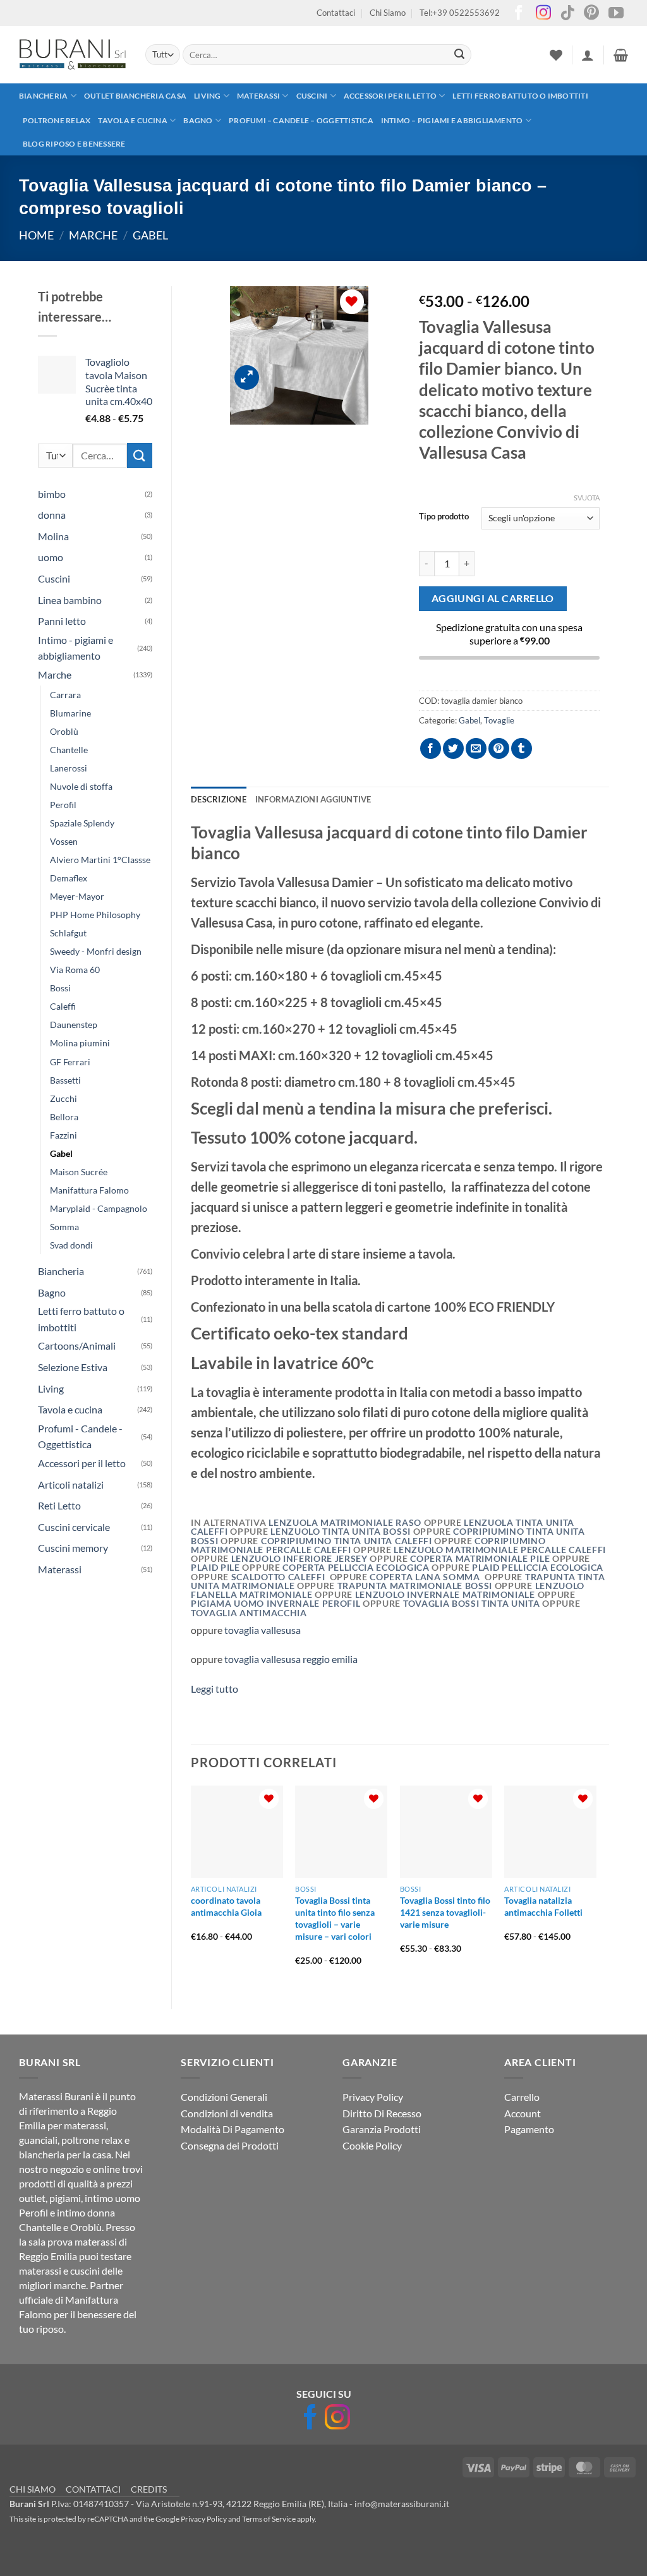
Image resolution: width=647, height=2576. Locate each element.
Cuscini (312, 96)
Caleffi (63, 1006)
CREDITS (149, 2489)
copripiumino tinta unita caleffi (348, 1541)
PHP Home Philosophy (95, 915)
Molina (53, 536)
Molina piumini (80, 1043)
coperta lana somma (427, 1577)
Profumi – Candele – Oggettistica (301, 120)
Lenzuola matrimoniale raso (345, 1523)
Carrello (522, 2097)
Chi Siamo (388, 13)
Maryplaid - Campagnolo (99, 1208)
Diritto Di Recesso (382, 2113)
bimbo (52, 494)
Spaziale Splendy (82, 823)
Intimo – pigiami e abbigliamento (452, 120)
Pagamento (529, 2129)
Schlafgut (68, 933)
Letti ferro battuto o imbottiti (520, 96)
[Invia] (459, 55)
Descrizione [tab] (219, 799)
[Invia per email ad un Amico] (476, 748)
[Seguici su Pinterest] (591, 14)
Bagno (198, 120)
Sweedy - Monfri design (96, 951)
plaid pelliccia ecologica (536, 1568)
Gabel (150, 235)
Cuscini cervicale (74, 1527)
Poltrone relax (57, 120)
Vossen (64, 841)
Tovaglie (499, 720)
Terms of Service (269, 2519)
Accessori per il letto (390, 96)
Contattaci (336, 13)
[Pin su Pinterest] (499, 748)
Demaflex (69, 878)
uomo (51, 557)
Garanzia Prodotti (382, 2129)
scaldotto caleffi (278, 1577)
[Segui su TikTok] (567, 14)
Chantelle (69, 750)
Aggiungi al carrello (493, 598)
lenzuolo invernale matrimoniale (445, 1595)
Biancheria (43, 96)
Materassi (258, 96)
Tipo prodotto (444, 517)
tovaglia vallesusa (262, 1630)
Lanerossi (69, 768)
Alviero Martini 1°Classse (100, 860)
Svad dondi (71, 1245)
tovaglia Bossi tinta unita (473, 1604)
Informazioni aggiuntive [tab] (313, 799)
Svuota (587, 498)
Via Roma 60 (75, 970)
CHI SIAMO (33, 2489)
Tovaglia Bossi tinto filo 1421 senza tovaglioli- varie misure (445, 1912)
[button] (588, 55)
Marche (93, 235)
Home (36, 235)
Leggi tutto (215, 1689)
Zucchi (63, 1098)
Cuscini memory (73, 1548)
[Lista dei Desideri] (556, 55)
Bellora (64, 1117)
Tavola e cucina (133, 120)
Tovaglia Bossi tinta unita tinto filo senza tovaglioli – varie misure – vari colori (335, 1918)
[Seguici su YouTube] (616, 14)
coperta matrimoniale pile (481, 1559)
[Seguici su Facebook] (519, 14)
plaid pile (216, 1568)
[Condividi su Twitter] (453, 748)
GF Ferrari (70, 1062)
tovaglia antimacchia (249, 1613)
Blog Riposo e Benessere (74, 144)
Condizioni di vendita (227, 2113)
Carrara (65, 695)
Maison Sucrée (79, 1172)
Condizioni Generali (224, 2097)
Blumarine (70, 713)
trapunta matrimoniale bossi (416, 1586)
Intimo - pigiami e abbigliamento (76, 648)
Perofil (63, 805)
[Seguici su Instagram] (543, 14)
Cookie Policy (372, 2145)
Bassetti (65, 1080)
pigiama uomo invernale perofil (277, 1604)
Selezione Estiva (73, 1367)
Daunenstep (74, 1025)
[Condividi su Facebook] (431, 748)
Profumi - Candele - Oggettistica (80, 1436)
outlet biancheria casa (135, 96)
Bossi (60, 988)
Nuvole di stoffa (81, 786)
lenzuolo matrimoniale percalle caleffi (500, 1550)
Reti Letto (59, 1505)
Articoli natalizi (71, 1485)
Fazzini (63, 1135)
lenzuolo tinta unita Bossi (340, 1532)
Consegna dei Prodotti (230, 2145)
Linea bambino (70, 600)
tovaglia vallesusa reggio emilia (291, 1659)
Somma (64, 1227)
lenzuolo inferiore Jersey (301, 1559)
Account (523, 2113)
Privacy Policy (373, 2097)
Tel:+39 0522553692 (460, 13)
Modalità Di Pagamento (233, 2129)
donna (52, 515)
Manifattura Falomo (89, 1190)
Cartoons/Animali (77, 1345)
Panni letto (62, 621)
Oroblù (64, 731)
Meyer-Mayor (77, 896)
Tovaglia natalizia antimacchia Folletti (543, 1906)
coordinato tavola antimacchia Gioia (226, 1906)
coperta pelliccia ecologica (357, 1568)
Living (207, 96)
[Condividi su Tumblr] (522, 748)
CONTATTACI (93, 2489)
